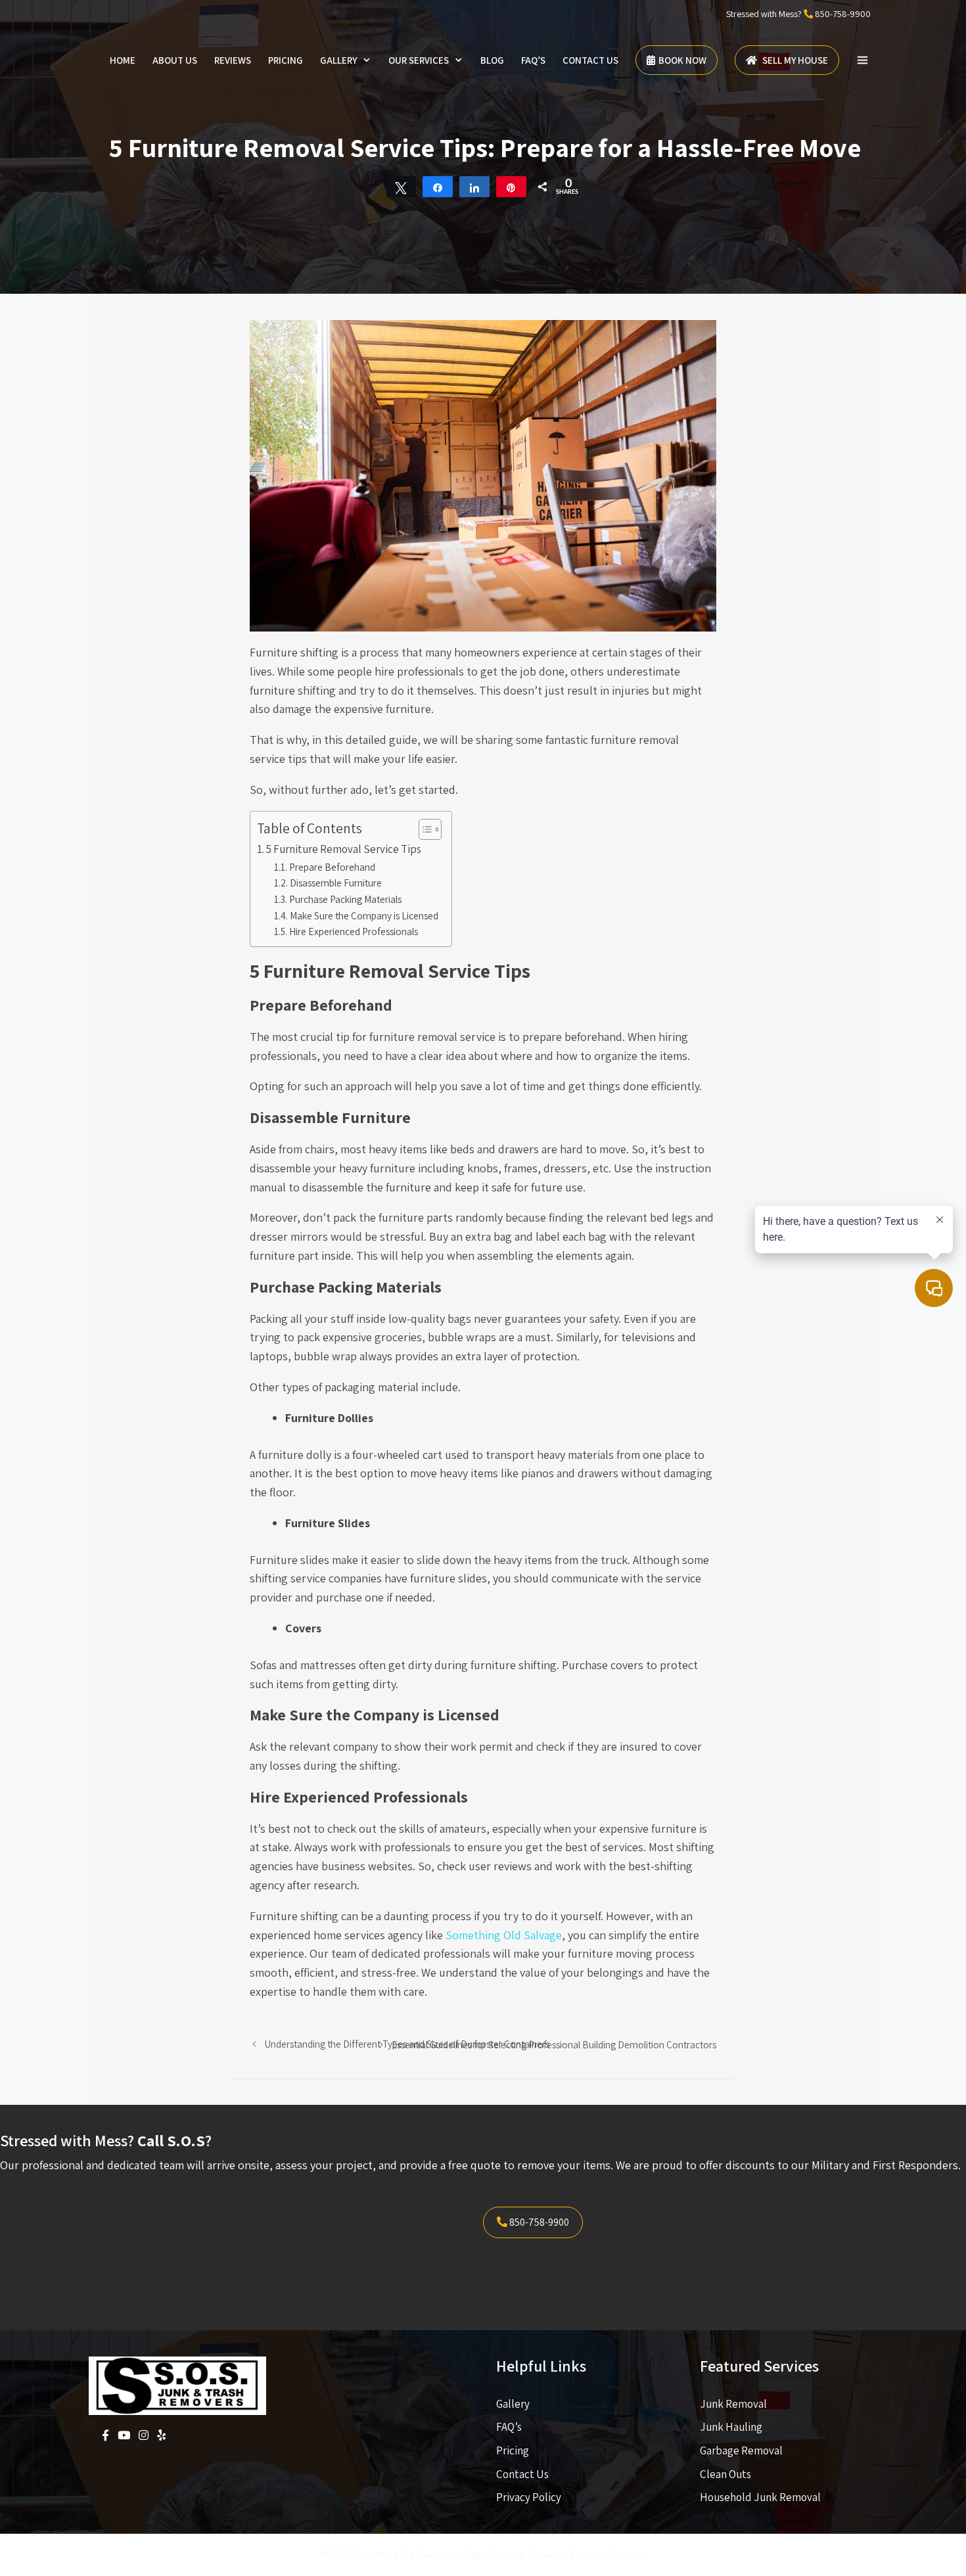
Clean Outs (725, 2474)
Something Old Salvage (502, 1935)
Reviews (233, 60)
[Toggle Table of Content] (424, 829)
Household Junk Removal (760, 2497)
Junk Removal (733, 2404)
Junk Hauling (731, 2427)
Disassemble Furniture (336, 883)
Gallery (338, 60)
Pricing (286, 60)
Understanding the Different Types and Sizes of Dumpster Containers (407, 2044)
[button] (862, 60)
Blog (492, 60)
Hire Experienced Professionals (354, 931)
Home (123, 60)
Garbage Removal (741, 2450)
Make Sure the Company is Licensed (364, 915)
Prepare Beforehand (332, 867)
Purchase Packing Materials (345, 899)
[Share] (438, 187)
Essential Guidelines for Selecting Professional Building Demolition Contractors (554, 2044)
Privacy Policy (529, 2497)
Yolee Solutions (614, 2555)
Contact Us (590, 60)
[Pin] (511, 187)
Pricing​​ (513, 2450)
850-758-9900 (843, 14)
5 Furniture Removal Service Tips (344, 849)
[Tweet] (402, 187)
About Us (175, 60)
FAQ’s (533, 60)
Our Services (419, 60)
